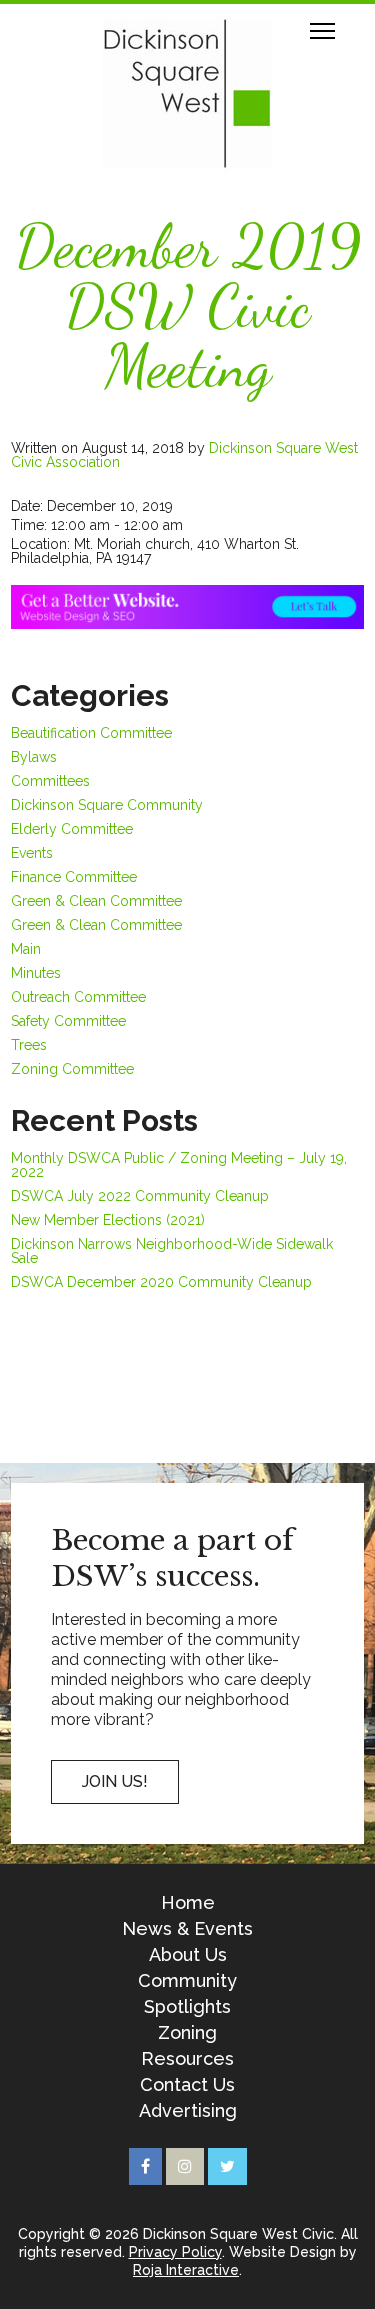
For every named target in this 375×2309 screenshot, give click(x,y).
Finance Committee (74, 877)
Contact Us (187, 2085)
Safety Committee (68, 1021)
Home (188, 1903)
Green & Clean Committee (96, 901)
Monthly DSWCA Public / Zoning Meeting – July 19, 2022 (179, 1165)
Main (26, 949)
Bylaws (34, 757)
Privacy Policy (175, 2252)
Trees (29, 1045)
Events (32, 853)
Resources (187, 2059)
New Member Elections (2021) (108, 1220)
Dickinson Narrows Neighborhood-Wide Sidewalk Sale (172, 1251)
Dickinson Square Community (107, 805)
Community (187, 1981)
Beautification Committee (91, 733)
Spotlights (187, 2007)
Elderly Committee (72, 829)
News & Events (187, 1929)
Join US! (115, 1781)
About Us (188, 1955)
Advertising (188, 2111)
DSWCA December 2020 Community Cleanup (161, 1282)
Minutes (36, 973)
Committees (50, 781)
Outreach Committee (78, 997)
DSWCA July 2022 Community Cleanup (140, 1196)
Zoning (187, 2033)
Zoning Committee (72, 1069)
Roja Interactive (186, 2270)
